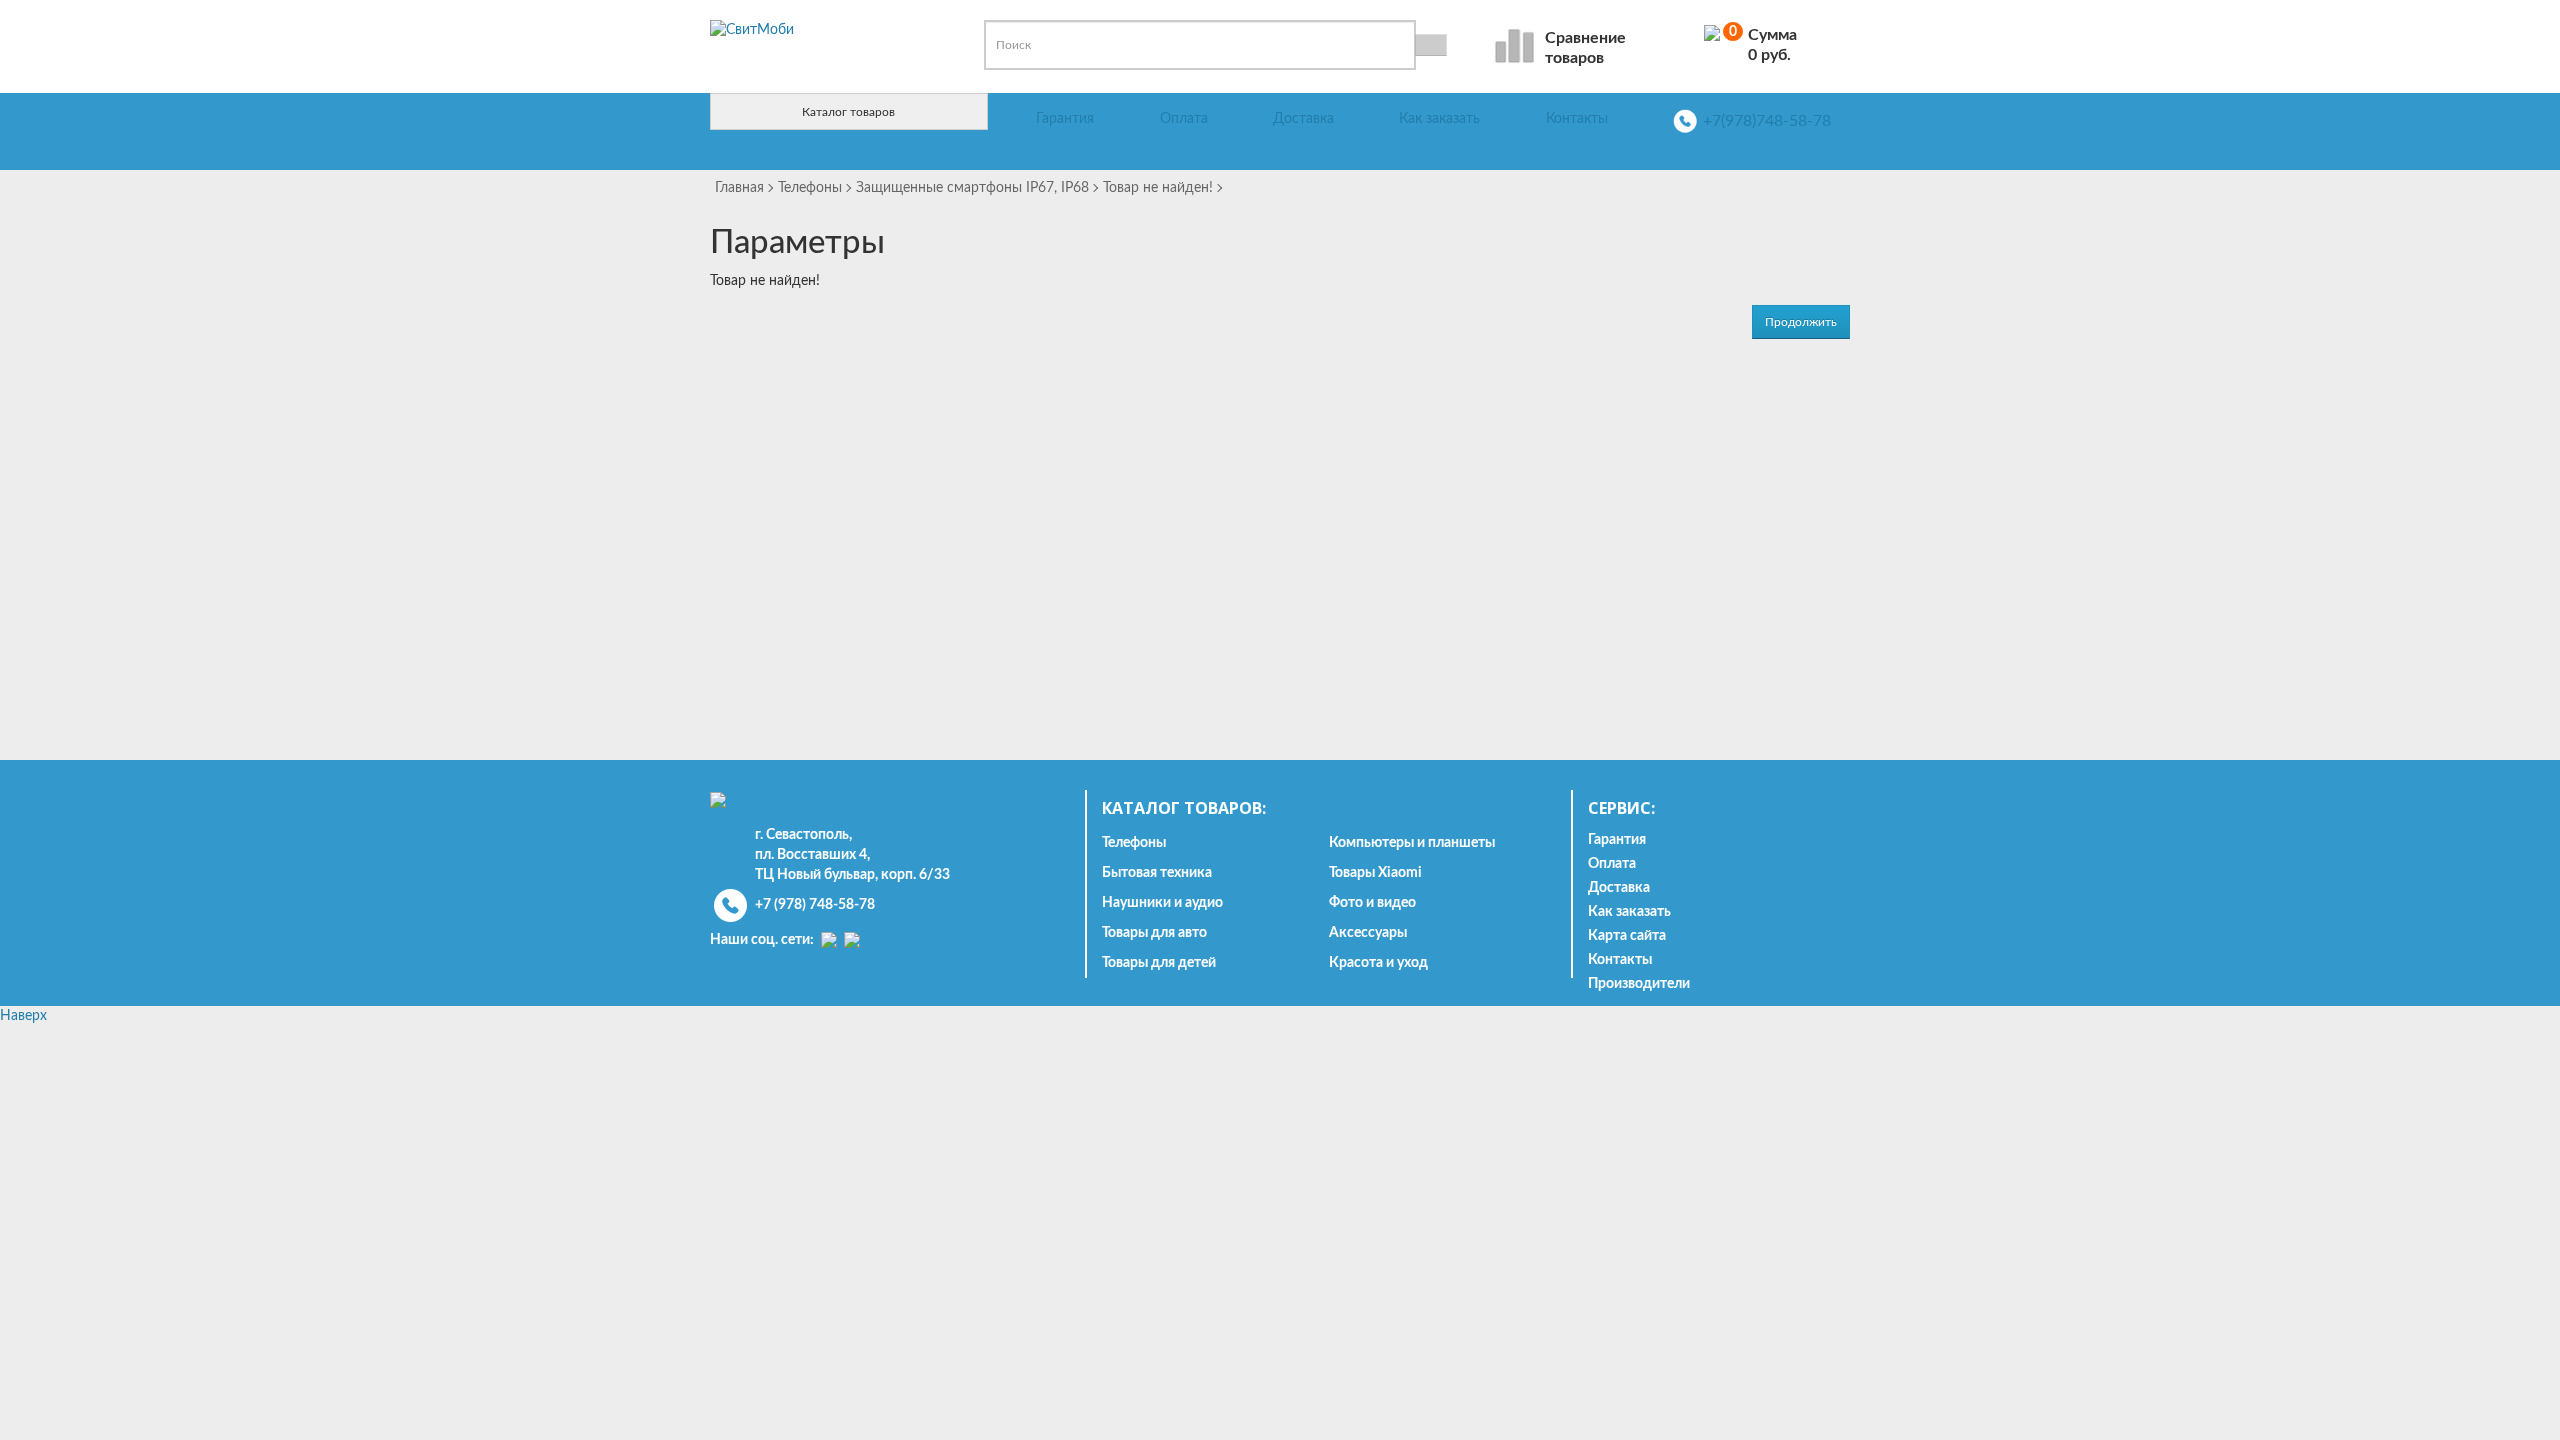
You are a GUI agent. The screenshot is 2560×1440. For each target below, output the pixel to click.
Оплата (1184, 119)
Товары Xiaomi (1375, 873)
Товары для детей (1159, 963)
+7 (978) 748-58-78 (815, 905)
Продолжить (1801, 322)
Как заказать (1439, 119)
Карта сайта (1627, 936)
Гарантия (1065, 119)
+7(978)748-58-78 (1767, 121)
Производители (1639, 984)
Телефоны (810, 188)
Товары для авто (1154, 933)
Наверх (23, 1016)
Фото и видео (1372, 903)
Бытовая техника (1157, 873)
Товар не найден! (1158, 188)
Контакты (1577, 119)
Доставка (1303, 119)
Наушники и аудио (1162, 903)
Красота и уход (1378, 963)
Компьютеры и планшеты (1412, 843)
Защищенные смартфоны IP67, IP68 (972, 188)
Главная (739, 188)
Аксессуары (1368, 933)
